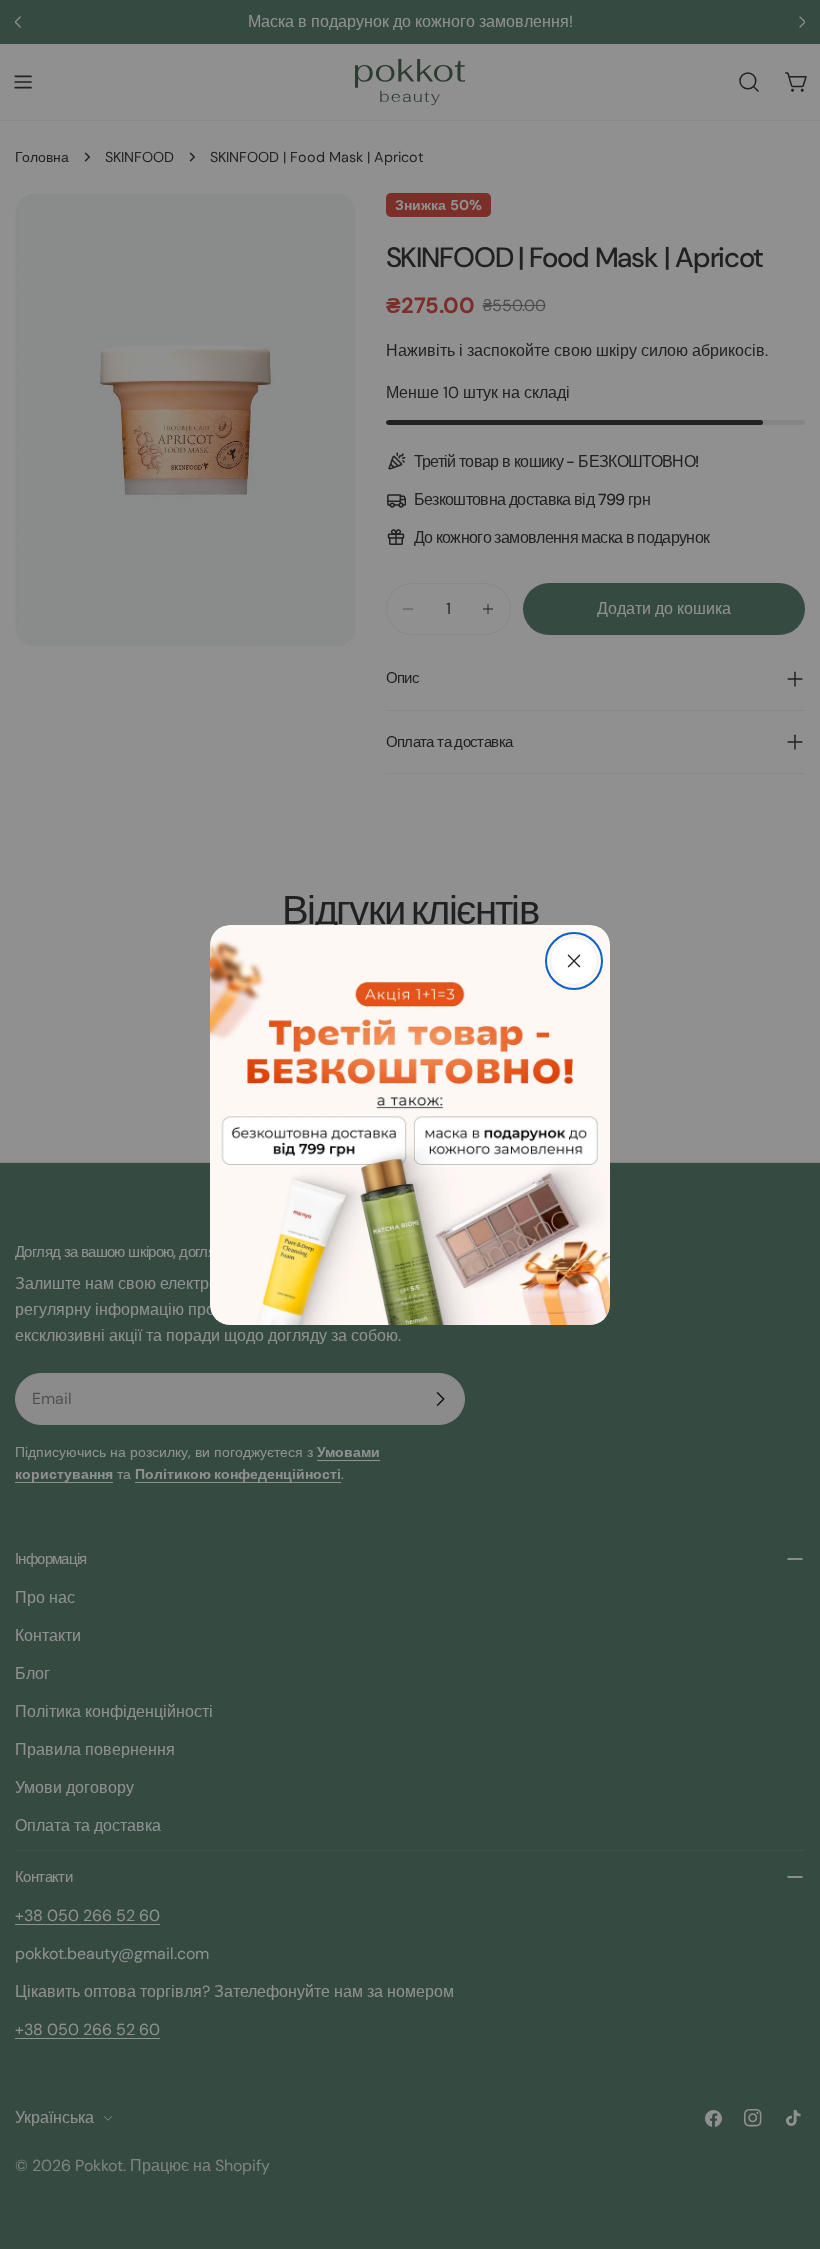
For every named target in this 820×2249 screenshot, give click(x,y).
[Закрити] (574, 961)
